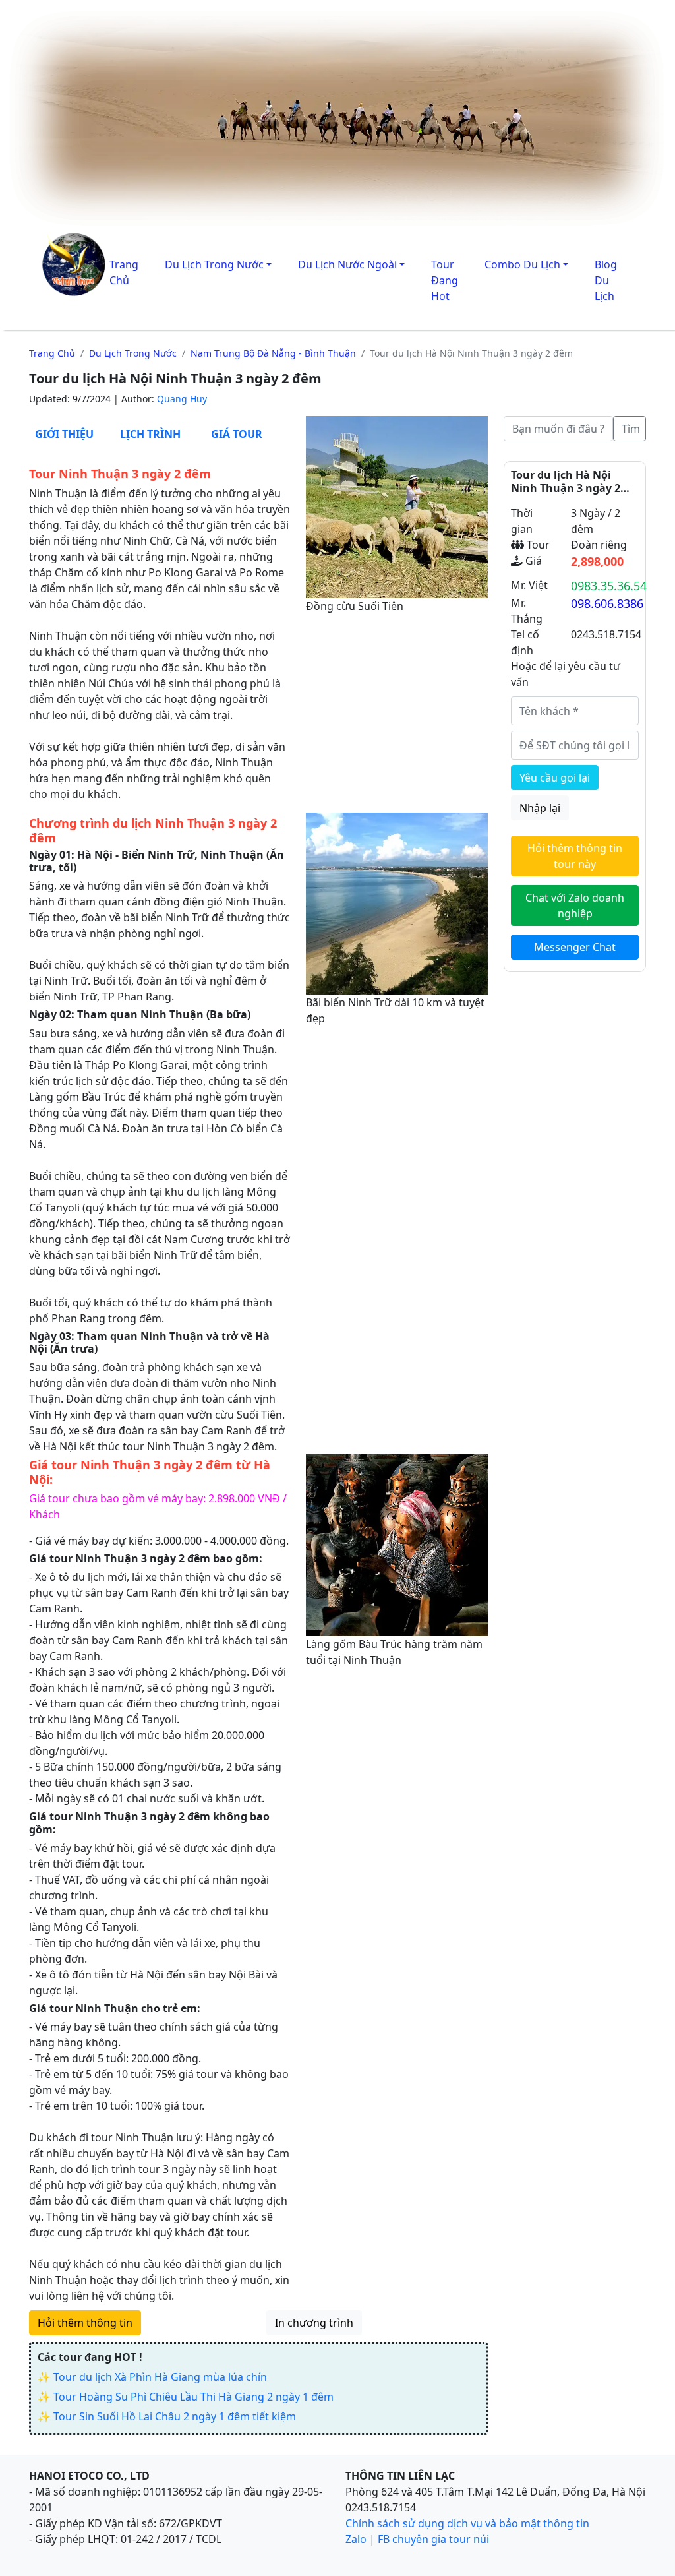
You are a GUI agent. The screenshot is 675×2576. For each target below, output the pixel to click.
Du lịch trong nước (133, 353)
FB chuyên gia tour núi (433, 2539)
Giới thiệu (64, 434)
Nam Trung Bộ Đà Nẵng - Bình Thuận (273, 353)
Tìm (631, 429)
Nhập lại (540, 808)
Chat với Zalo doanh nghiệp (575, 905)
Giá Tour (237, 434)
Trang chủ (52, 353)
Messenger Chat (575, 947)
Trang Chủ (124, 272)
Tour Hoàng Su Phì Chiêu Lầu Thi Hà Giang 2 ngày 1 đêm (193, 2397)
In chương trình (314, 2323)
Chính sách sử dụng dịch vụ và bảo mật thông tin (467, 2523)
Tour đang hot (445, 280)
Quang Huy (182, 399)
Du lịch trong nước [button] (214, 264)
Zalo (356, 2539)
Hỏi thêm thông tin (85, 2323)
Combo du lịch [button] (522, 264)
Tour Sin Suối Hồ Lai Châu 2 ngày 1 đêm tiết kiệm (175, 2416)
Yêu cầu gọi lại (555, 778)
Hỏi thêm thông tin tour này (575, 856)
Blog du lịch (606, 280)
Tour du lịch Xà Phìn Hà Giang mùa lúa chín (160, 2377)
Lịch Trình (150, 434)
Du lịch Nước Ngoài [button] (347, 264)
